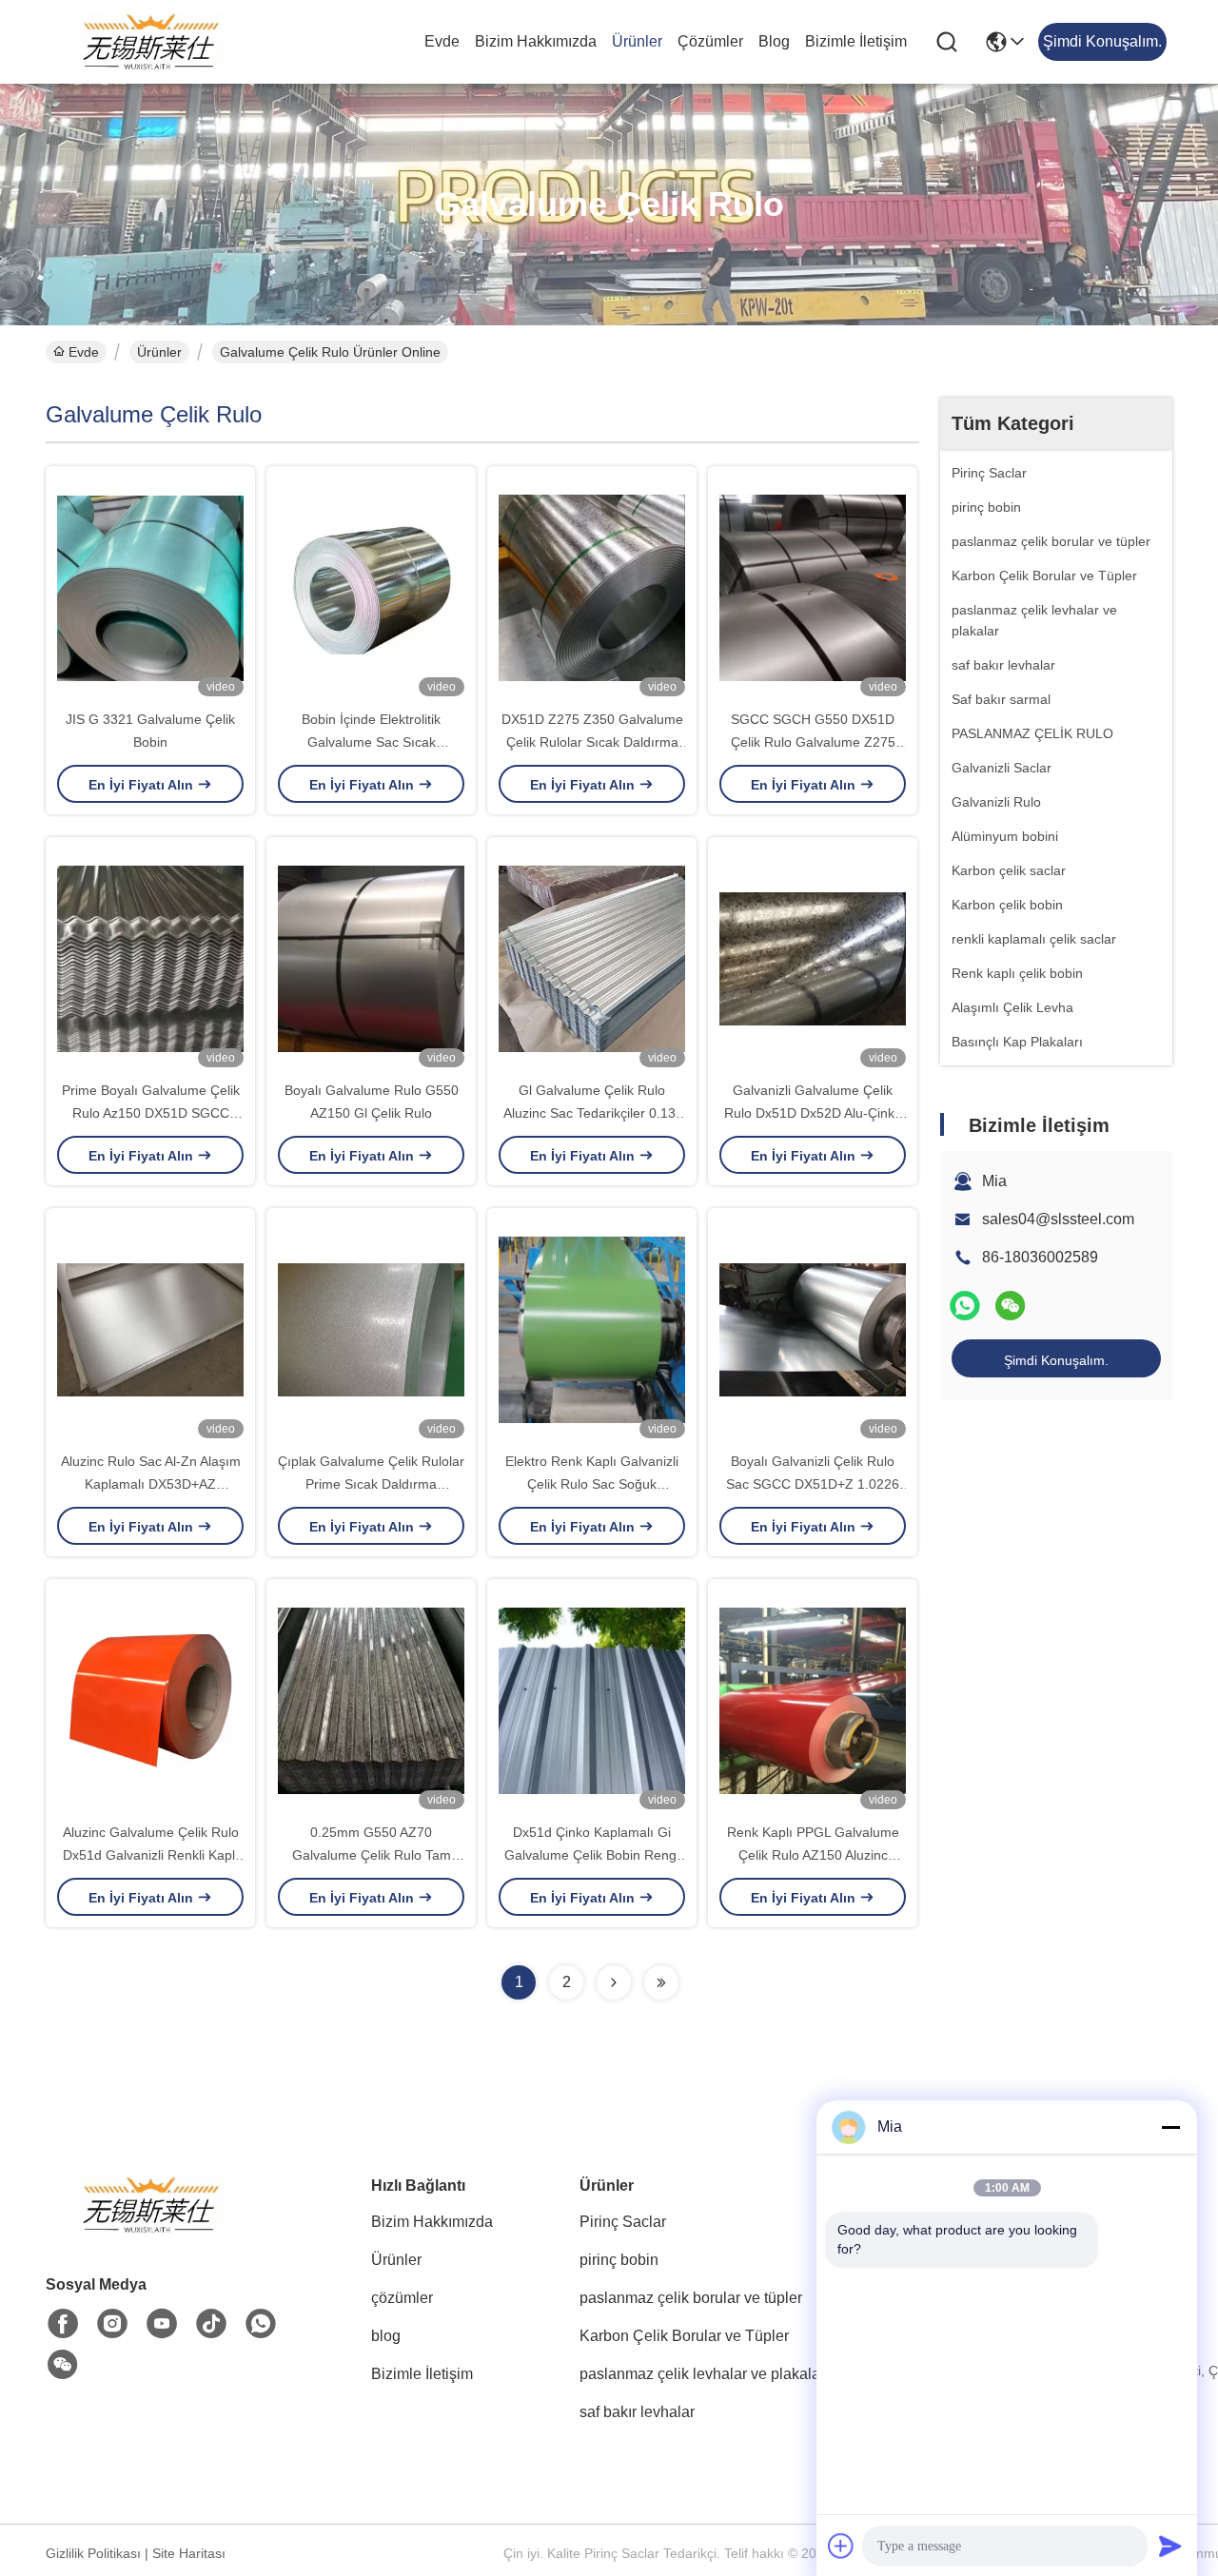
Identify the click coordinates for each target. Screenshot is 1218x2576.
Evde (442, 41)
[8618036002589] (261, 2324)
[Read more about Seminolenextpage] (614, 1982)
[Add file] (841, 2546)
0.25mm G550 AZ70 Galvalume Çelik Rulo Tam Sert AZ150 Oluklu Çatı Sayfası (371, 1855)
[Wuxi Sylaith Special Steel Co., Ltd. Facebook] (63, 2324)
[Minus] (1170, 2127)
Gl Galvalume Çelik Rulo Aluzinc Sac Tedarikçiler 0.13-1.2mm (592, 1113)
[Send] (1170, 2546)
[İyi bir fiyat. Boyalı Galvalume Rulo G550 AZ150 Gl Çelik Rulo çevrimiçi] (371, 958)
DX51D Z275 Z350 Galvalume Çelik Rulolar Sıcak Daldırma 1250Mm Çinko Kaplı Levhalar (592, 742)
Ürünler (637, 41)
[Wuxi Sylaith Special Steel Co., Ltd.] (150, 42)
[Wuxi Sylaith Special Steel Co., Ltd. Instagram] (112, 2324)
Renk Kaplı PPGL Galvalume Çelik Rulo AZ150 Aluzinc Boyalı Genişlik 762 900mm (813, 1855)
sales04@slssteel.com (1058, 1219)
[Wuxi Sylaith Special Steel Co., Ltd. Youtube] (162, 2324)
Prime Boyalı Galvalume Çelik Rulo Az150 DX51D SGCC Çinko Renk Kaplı (151, 1113)
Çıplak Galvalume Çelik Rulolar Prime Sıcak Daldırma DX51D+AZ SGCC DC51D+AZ (371, 1484)
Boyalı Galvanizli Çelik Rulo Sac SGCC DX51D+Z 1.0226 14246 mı (813, 1484)
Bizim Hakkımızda (536, 41)
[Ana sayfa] (150, 2228)
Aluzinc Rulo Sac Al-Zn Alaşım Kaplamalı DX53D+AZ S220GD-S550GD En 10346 (151, 1484)
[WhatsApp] (965, 1306)
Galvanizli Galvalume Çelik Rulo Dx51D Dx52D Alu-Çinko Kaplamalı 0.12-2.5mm (813, 1113)
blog (774, 41)
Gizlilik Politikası (93, 2553)
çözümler (710, 41)
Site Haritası (189, 2553)
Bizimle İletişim (856, 41)
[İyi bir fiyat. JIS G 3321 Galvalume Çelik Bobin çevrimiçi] (150, 587)
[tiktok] (211, 2324)
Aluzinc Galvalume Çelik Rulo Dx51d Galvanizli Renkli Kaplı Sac (151, 1855)
